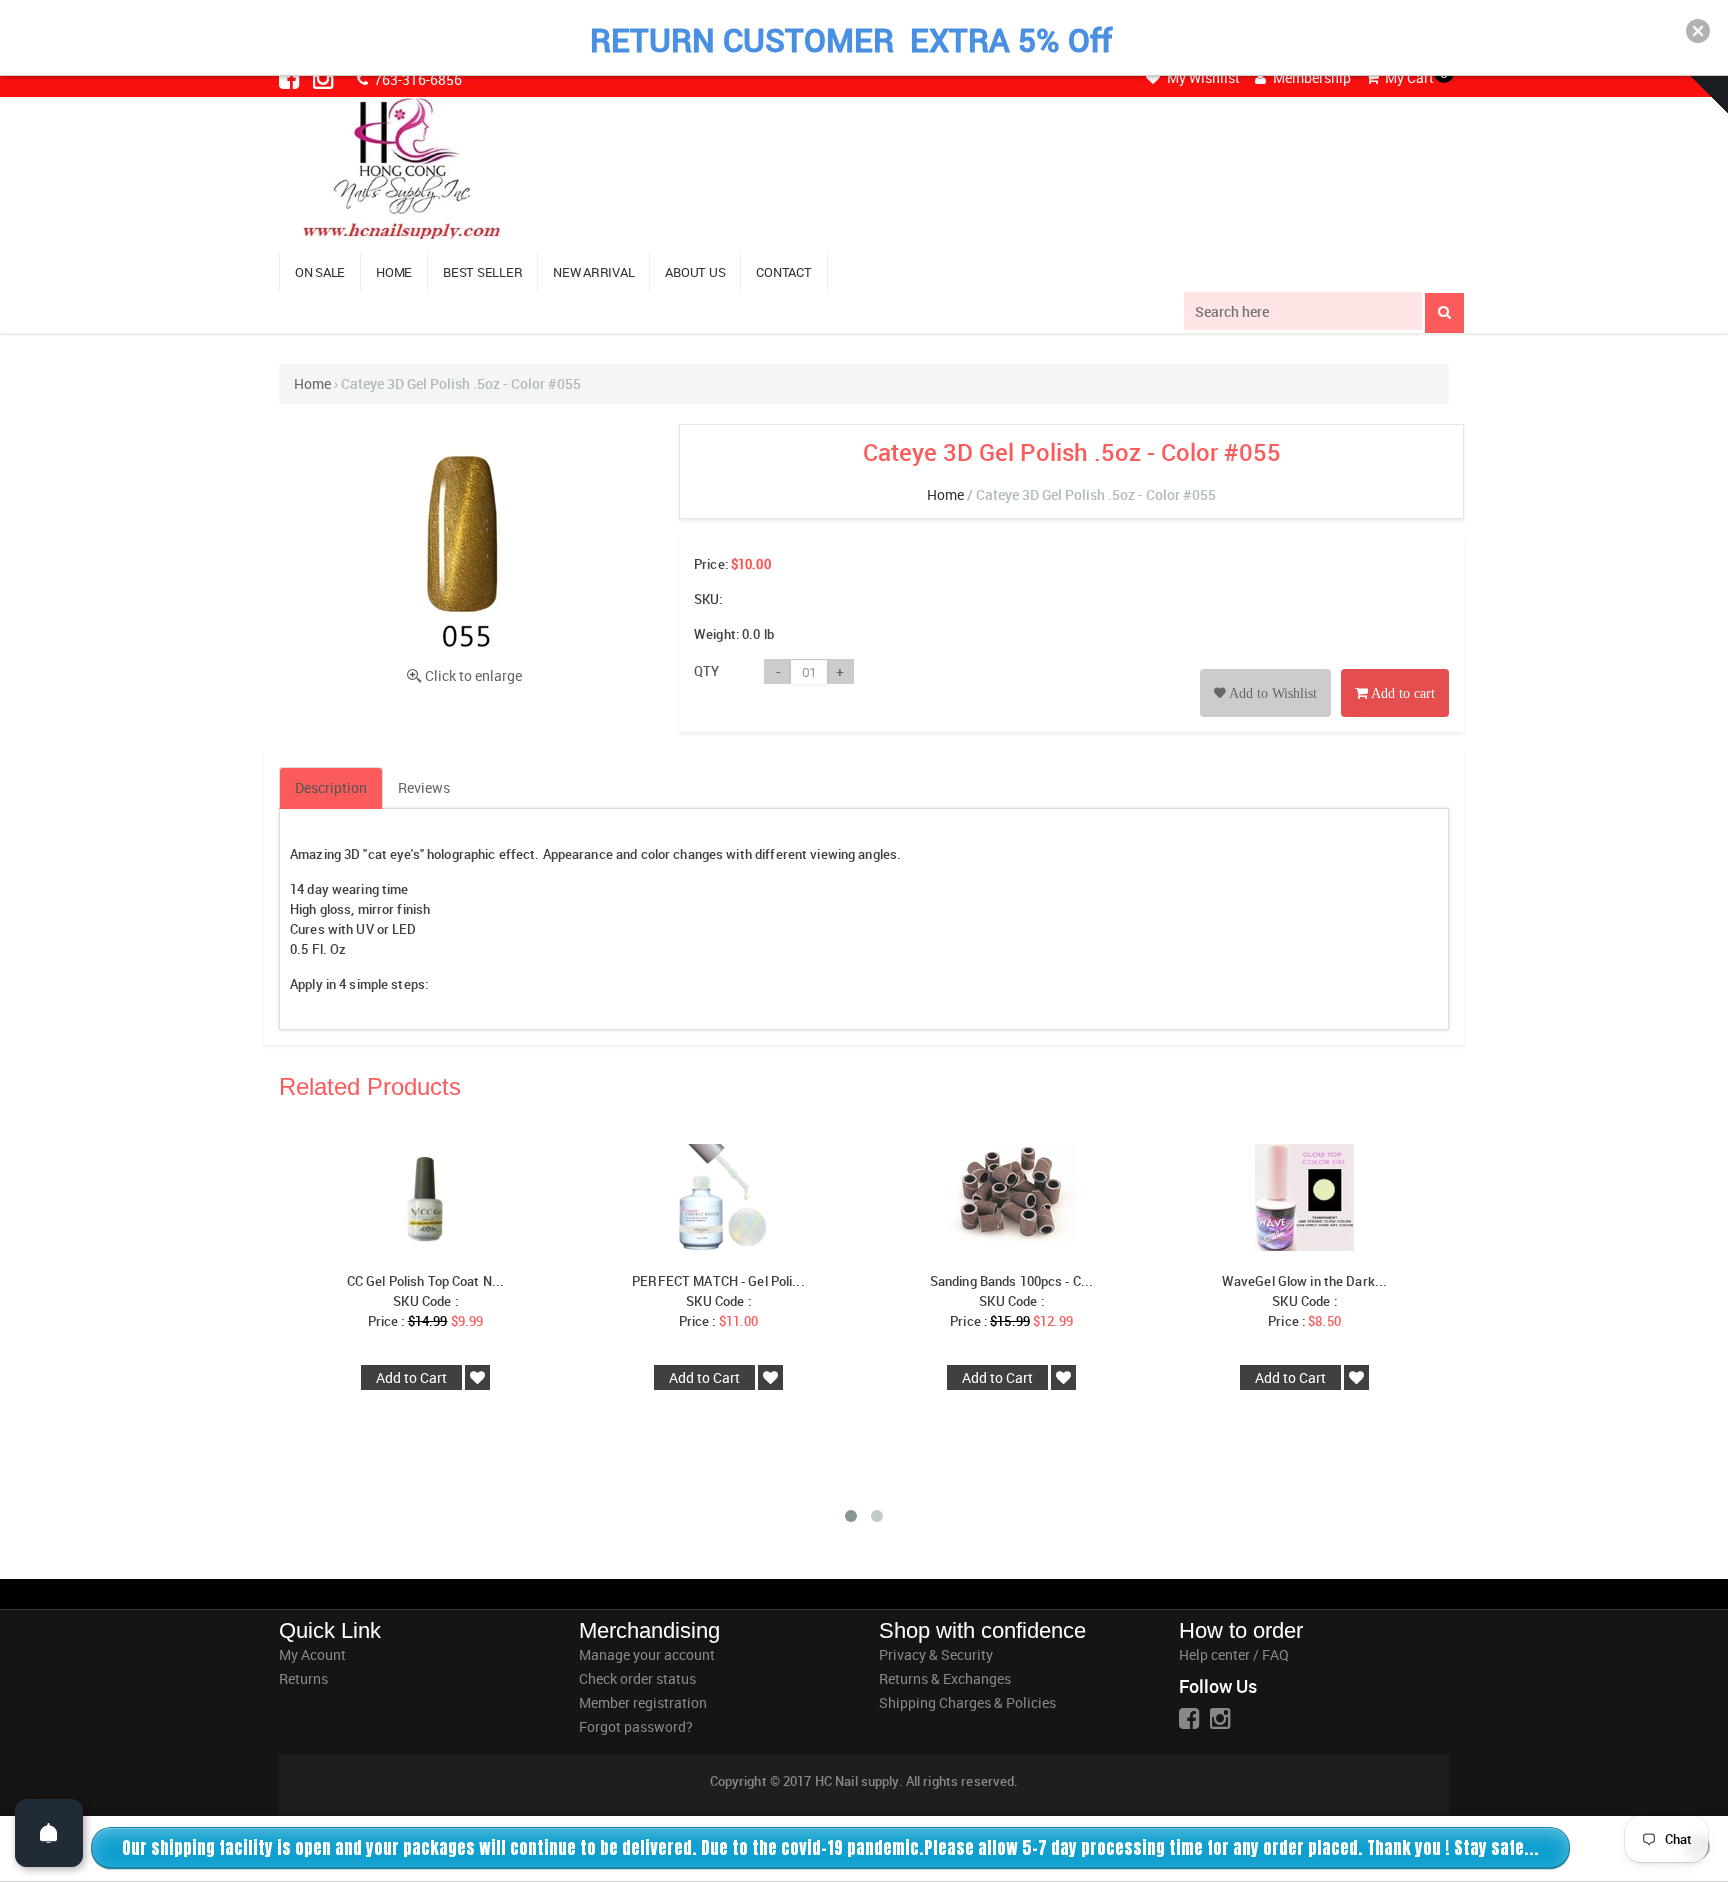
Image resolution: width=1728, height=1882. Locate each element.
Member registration (643, 1702)
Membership (1310, 77)
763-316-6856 (416, 79)
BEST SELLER (482, 272)
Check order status (637, 1678)
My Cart (1408, 77)
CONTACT (783, 272)
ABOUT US (695, 272)
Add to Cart (411, 1377)
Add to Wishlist (1271, 693)
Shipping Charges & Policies (967, 1702)
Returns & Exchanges (945, 1678)
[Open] (49, 1833)
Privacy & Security (936, 1654)
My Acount (312, 1654)
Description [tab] (331, 787)
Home (312, 383)
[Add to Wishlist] (1265, 670)
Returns (303, 1678)
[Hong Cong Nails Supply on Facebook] (291, 78)
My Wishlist (1202, 77)
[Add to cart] (1395, 670)
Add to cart (1401, 693)
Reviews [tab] (424, 787)
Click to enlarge (473, 675)
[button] (1698, 31)
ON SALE (320, 272)
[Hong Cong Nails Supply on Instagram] (325, 78)
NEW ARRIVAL (593, 272)
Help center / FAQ (1234, 1654)
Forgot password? (636, 1726)
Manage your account (647, 1654)
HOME (394, 272)
